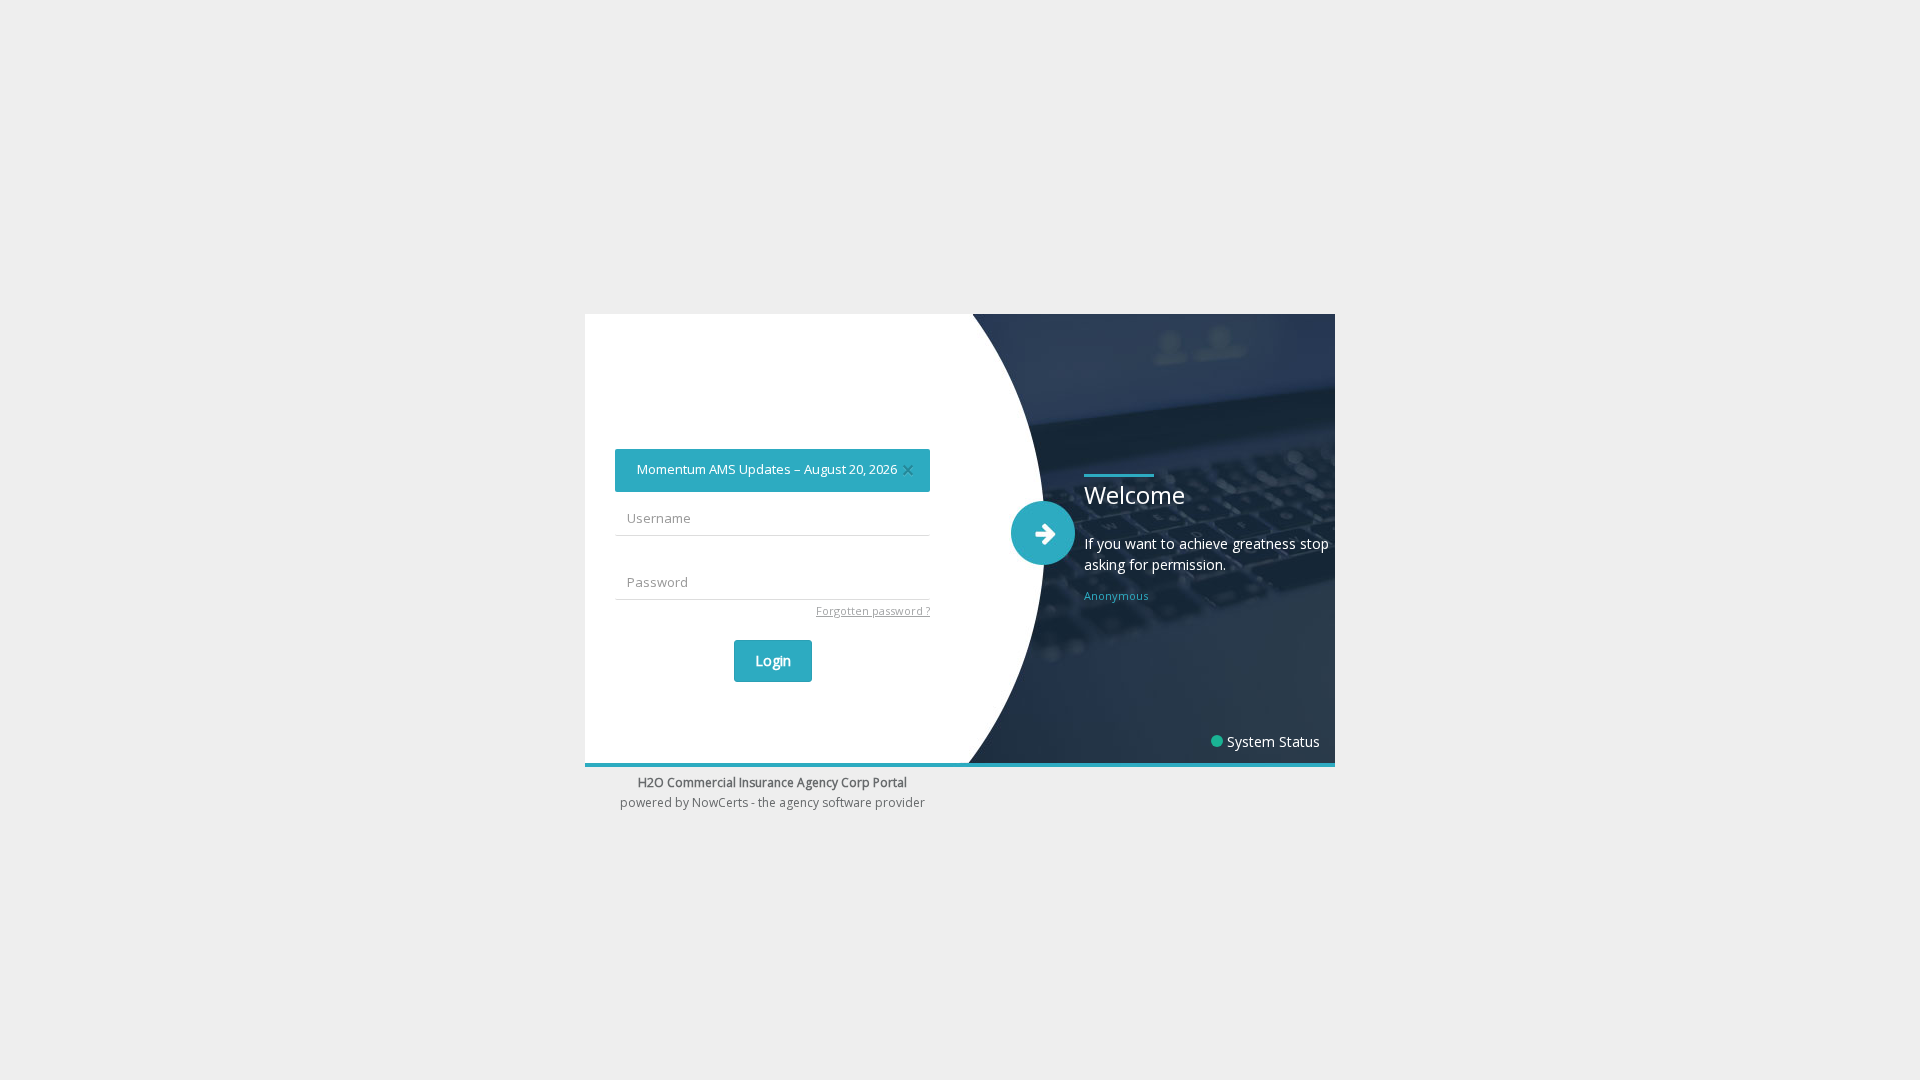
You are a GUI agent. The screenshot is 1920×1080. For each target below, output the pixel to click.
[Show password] (911, 583)
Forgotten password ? (873, 610)
